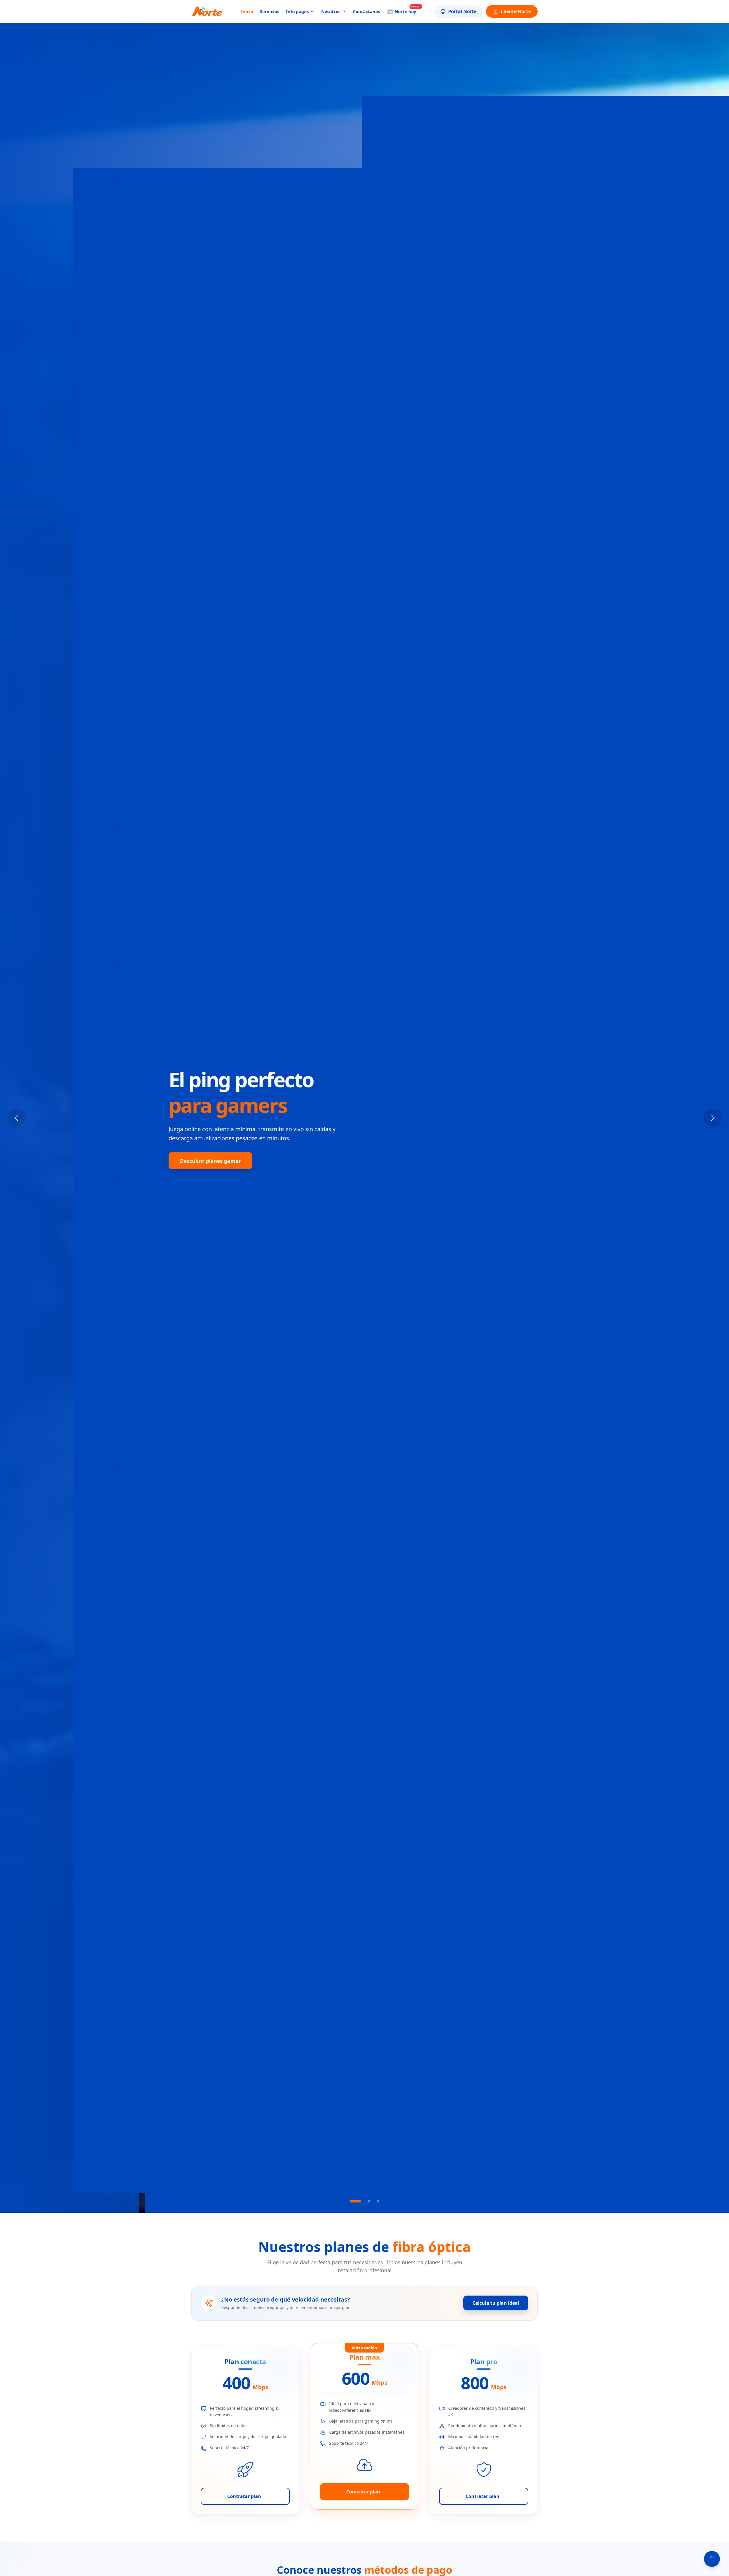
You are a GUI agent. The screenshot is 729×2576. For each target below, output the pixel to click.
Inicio (247, 11)
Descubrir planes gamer (210, 1161)
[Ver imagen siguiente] (713, 1118)
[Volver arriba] (712, 2559)
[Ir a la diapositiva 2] (364, 2201)
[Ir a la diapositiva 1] (351, 2201)
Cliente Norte (516, 11)
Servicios (270, 11)
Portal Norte (462, 11)
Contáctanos (366, 11)
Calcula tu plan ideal (496, 2303)
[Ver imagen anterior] (16, 1118)
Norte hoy (402, 11)
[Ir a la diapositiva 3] (378, 2201)
